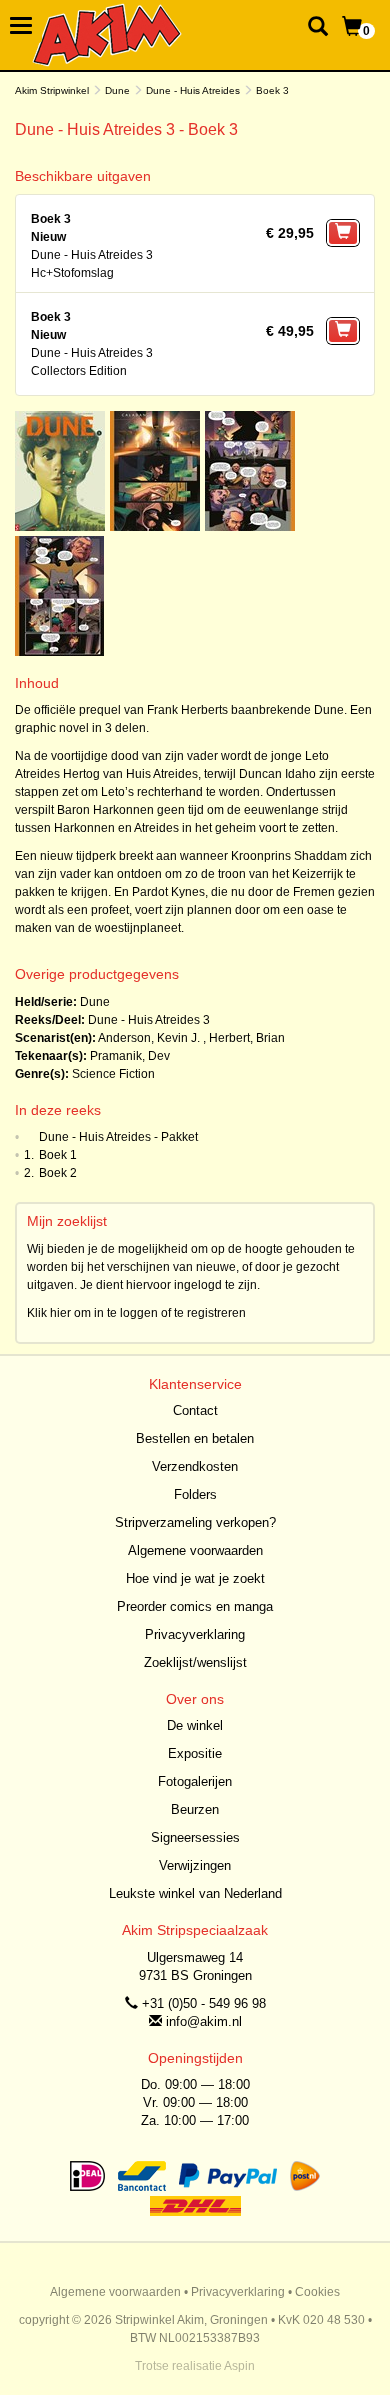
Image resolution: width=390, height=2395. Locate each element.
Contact (195, 1410)
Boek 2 (58, 1173)
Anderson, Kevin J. (149, 1038)
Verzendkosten (195, 1466)
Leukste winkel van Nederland (195, 1893)
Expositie (195, 1753)
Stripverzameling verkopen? (195, 1522)
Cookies (317, 2292)
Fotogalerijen (195, 1781)
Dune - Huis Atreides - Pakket (118, 1137)
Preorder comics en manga (195, 1606)
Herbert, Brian (247, 1038)
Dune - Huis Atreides (193, 90)
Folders (195, 1494)
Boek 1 (58, 1155)
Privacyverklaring (195, 1634)
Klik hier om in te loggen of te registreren (136, 1313)
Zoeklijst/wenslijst (195, 1662)
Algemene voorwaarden (195, 1550)
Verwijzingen (195, 1865)
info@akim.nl (204, 2021)
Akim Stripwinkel (52, 90)
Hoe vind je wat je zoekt (195, 1578)
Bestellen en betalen (195, 1438)
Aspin (239, 2366)
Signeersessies (195, 1837)
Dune (117, 90)
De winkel (195, 1725)
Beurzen (195, 1809)
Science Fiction (113, 1074)
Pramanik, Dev (130, 1056)
